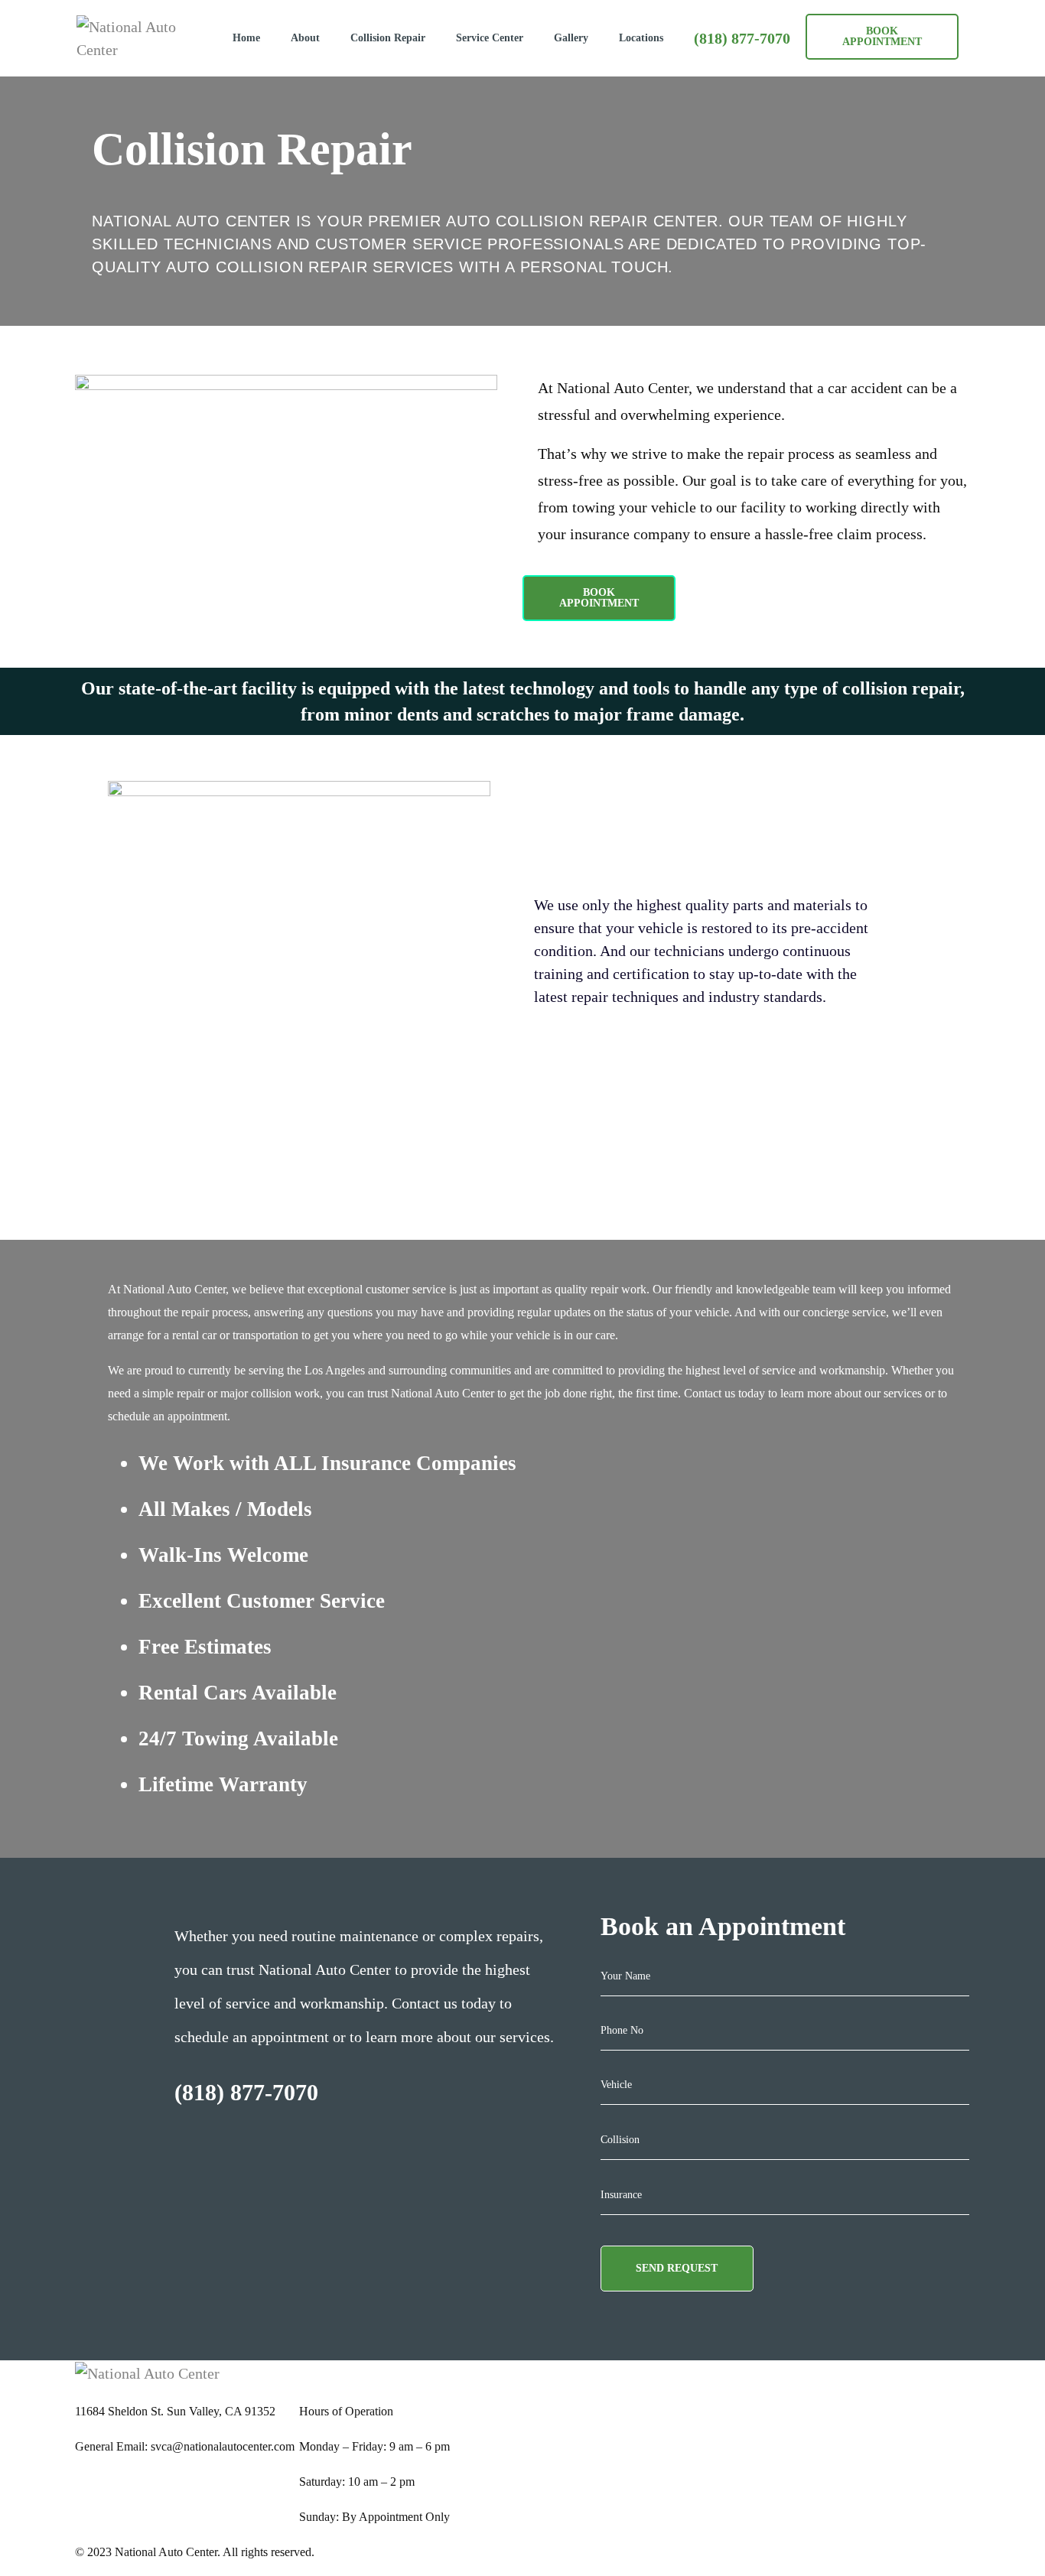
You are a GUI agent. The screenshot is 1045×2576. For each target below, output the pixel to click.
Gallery (571, 38)
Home (246, 38)
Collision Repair (388, 38)
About (305, 38)
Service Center (490, 38)
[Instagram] (530, 2368)
